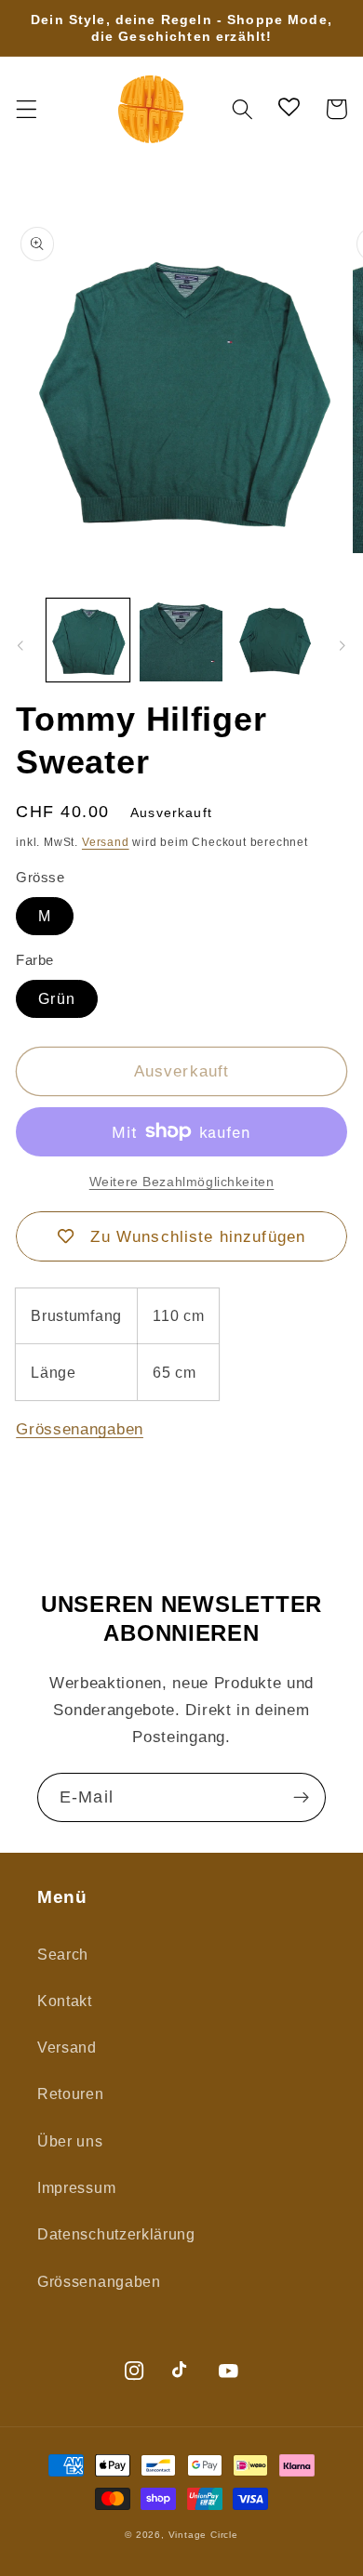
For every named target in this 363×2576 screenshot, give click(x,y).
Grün (57, 998)
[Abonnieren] (301, 1798)
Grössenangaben (80, 1429)
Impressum (76, 2187)
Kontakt (65, 2001)
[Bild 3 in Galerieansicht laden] (275, 640)
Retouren (71, 2094)
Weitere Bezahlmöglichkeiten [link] (182, 1182)
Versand (106, 842)
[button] (27, 109)
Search (63, 1954)
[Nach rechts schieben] (343, 646)
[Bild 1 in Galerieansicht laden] (88, 640)
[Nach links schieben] (20, 646)
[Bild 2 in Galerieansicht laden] (181, 640)
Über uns (70, 2141)
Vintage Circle (203, 2535)
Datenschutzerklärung (116, 2234)
